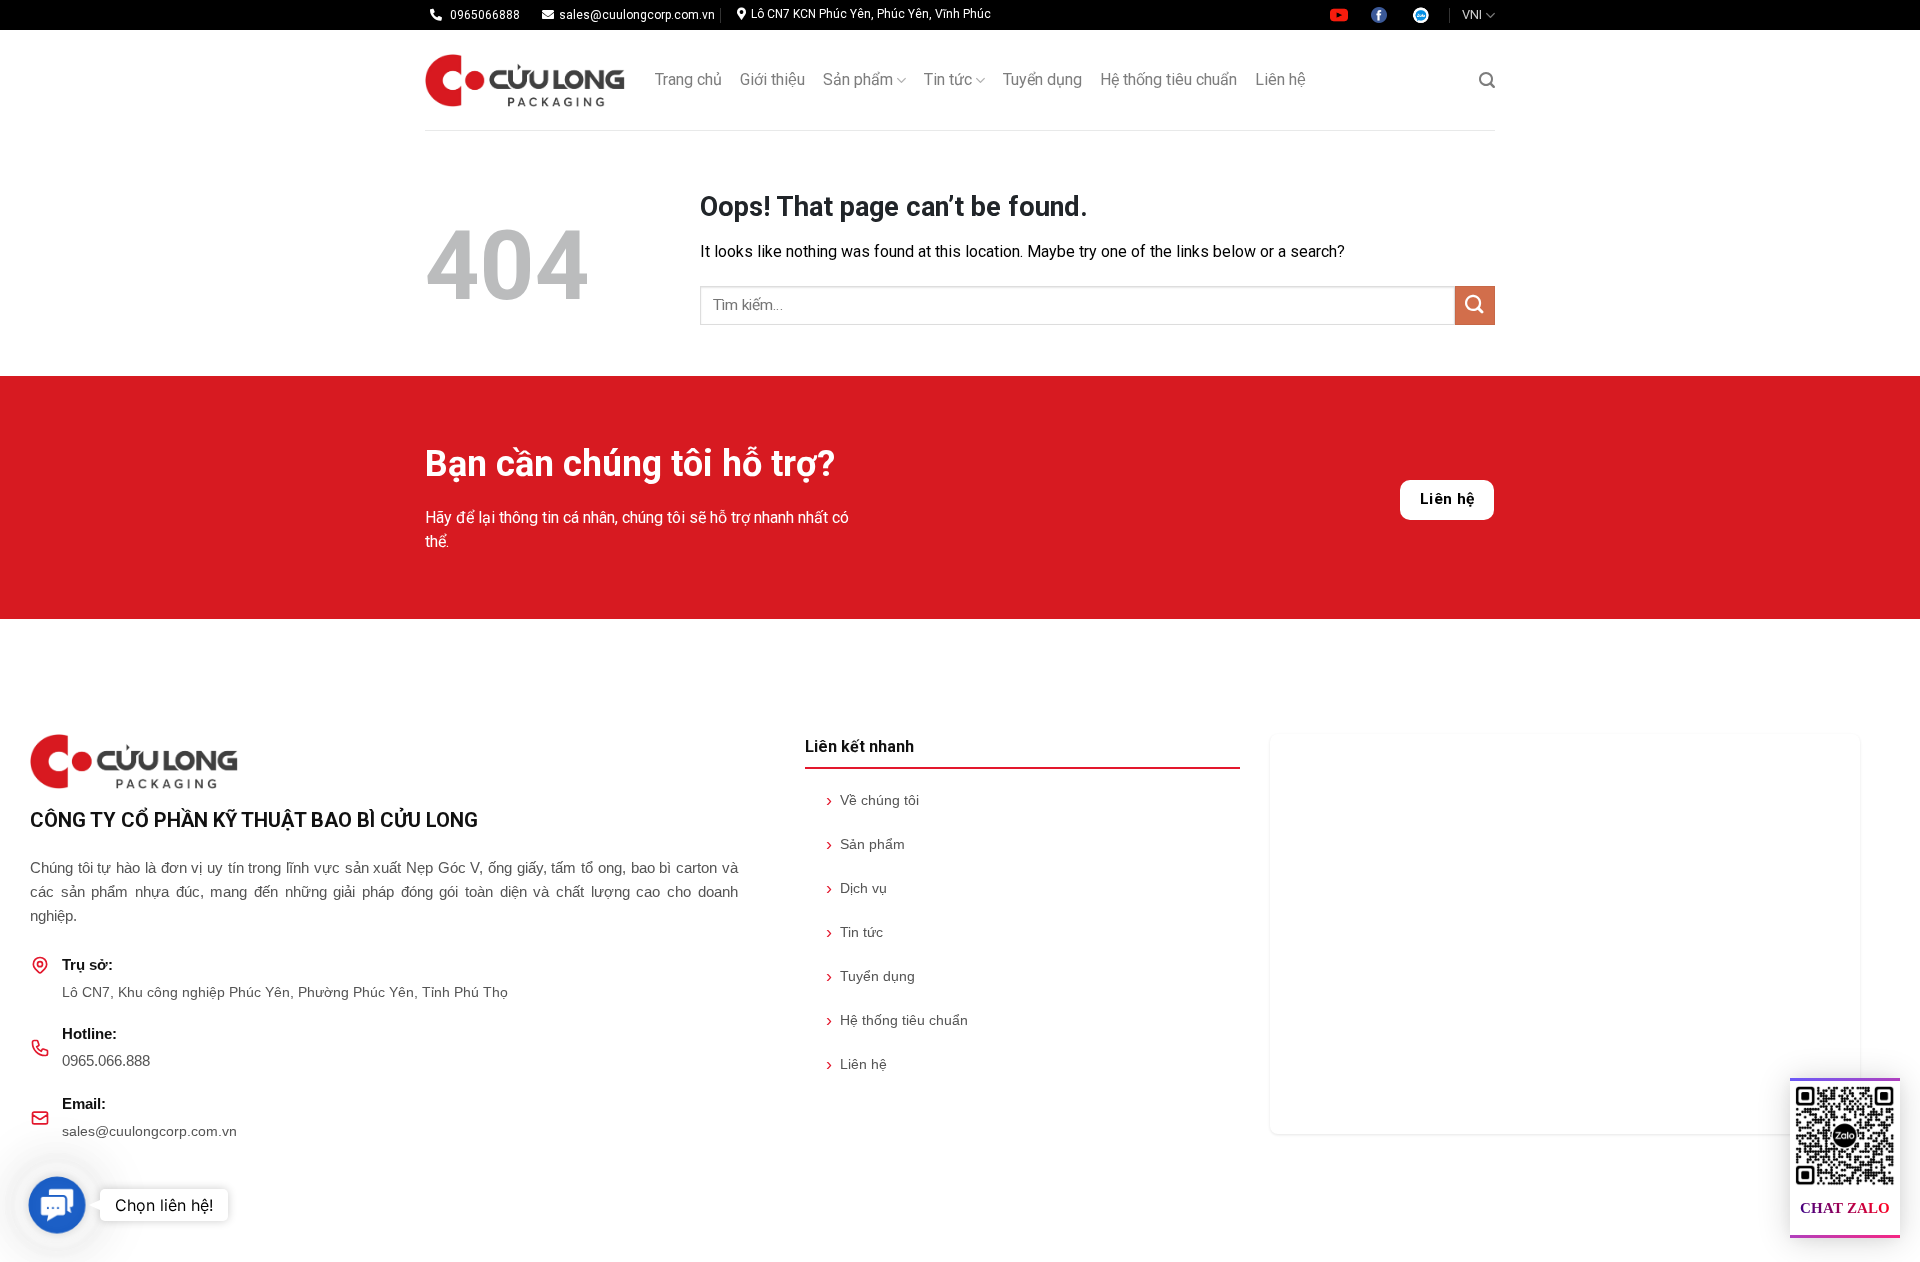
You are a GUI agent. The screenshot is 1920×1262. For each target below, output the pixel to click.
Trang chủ (688, 79)
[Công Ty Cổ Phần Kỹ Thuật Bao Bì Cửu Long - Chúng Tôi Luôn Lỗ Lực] (525, 80)
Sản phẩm (858, 79)
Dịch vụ (856, 888)
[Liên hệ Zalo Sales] (1421, 14)
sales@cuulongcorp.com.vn (149, 1131)
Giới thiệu (772, 79)
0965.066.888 (106, 1060)
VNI (1472, 14)
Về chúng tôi (872, 800)
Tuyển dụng (1042, 79)
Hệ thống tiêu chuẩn (1168, 79)
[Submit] (1475, 305)
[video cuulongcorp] (1340, 14)
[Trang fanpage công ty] (1380, 14)
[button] (56, 1204)
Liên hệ (1280, 79)
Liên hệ (1447, 499)
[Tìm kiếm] (1487, 80)
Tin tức (948, 79)
